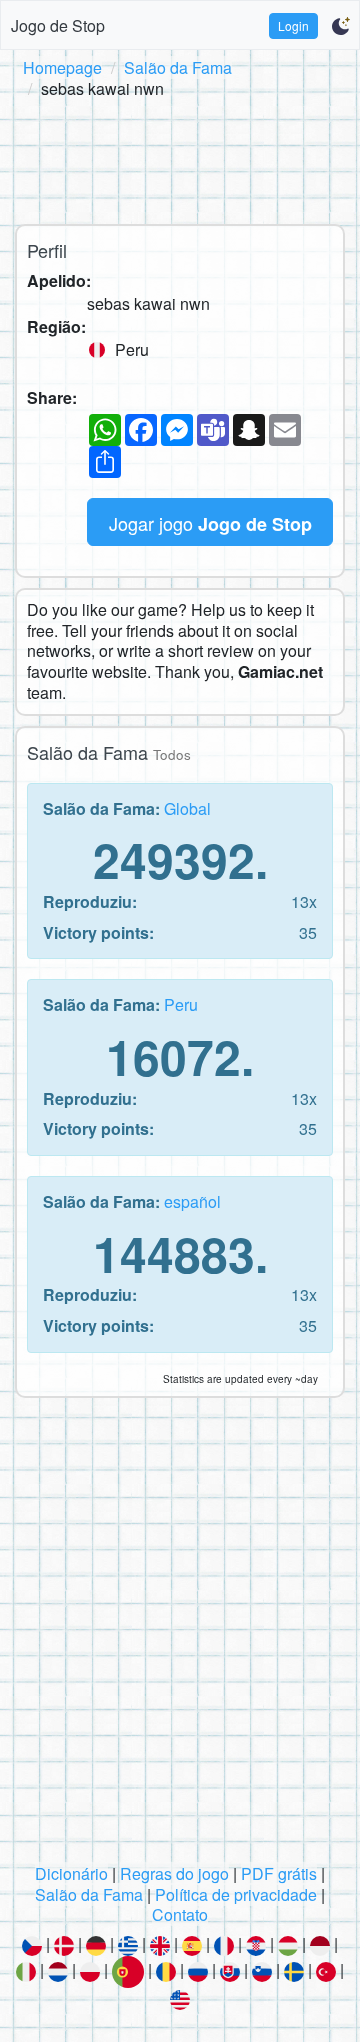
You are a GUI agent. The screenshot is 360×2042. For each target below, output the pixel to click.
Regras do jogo (174, 1873)
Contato (180, 1914)
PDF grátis (279, 1873)
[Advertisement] (180, 158)
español (192, 1201)
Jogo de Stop (58, 25)
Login (293, 25)
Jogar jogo (210, 523)
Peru (181, 1004)
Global (187, 808)
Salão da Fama (178, 67)
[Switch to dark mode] (340, 26)
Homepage (62, 67)
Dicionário (71, 1873)
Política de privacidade (236, 1894)
